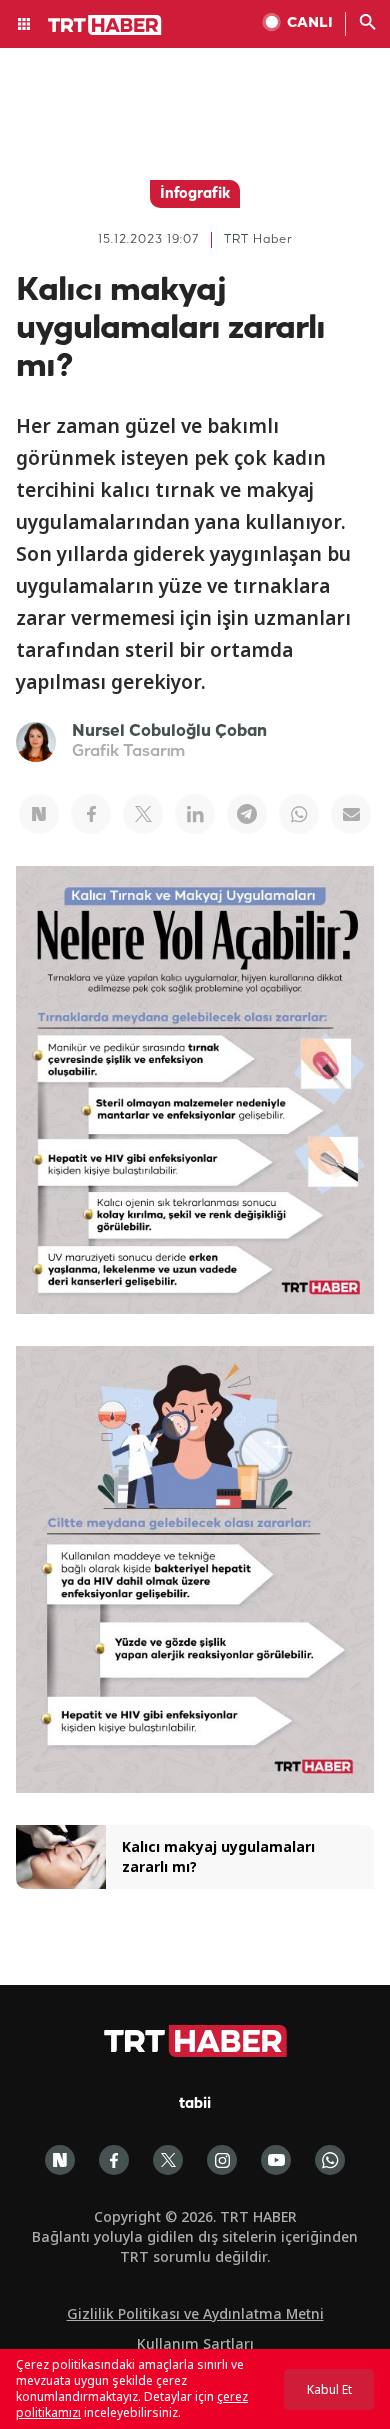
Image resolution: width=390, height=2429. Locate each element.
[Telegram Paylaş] (247, 814)
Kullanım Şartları (195, 2343)
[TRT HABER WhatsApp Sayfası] (330, 2160)
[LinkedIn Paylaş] (195, 814)
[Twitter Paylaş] (143, 814)
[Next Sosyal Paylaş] (39, 814)
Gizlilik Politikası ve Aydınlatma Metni (195, 2313)
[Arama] (368, 24)
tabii (195, 2104)
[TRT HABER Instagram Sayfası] (222, 2160)
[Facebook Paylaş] (91, 814)
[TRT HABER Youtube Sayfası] (276, 2160)
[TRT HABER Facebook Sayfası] (114, 2160)
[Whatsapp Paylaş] (299, 814)
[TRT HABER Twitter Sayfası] (168, 2160)
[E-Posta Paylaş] (351, 814)
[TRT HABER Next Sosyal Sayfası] (60, 2160)
